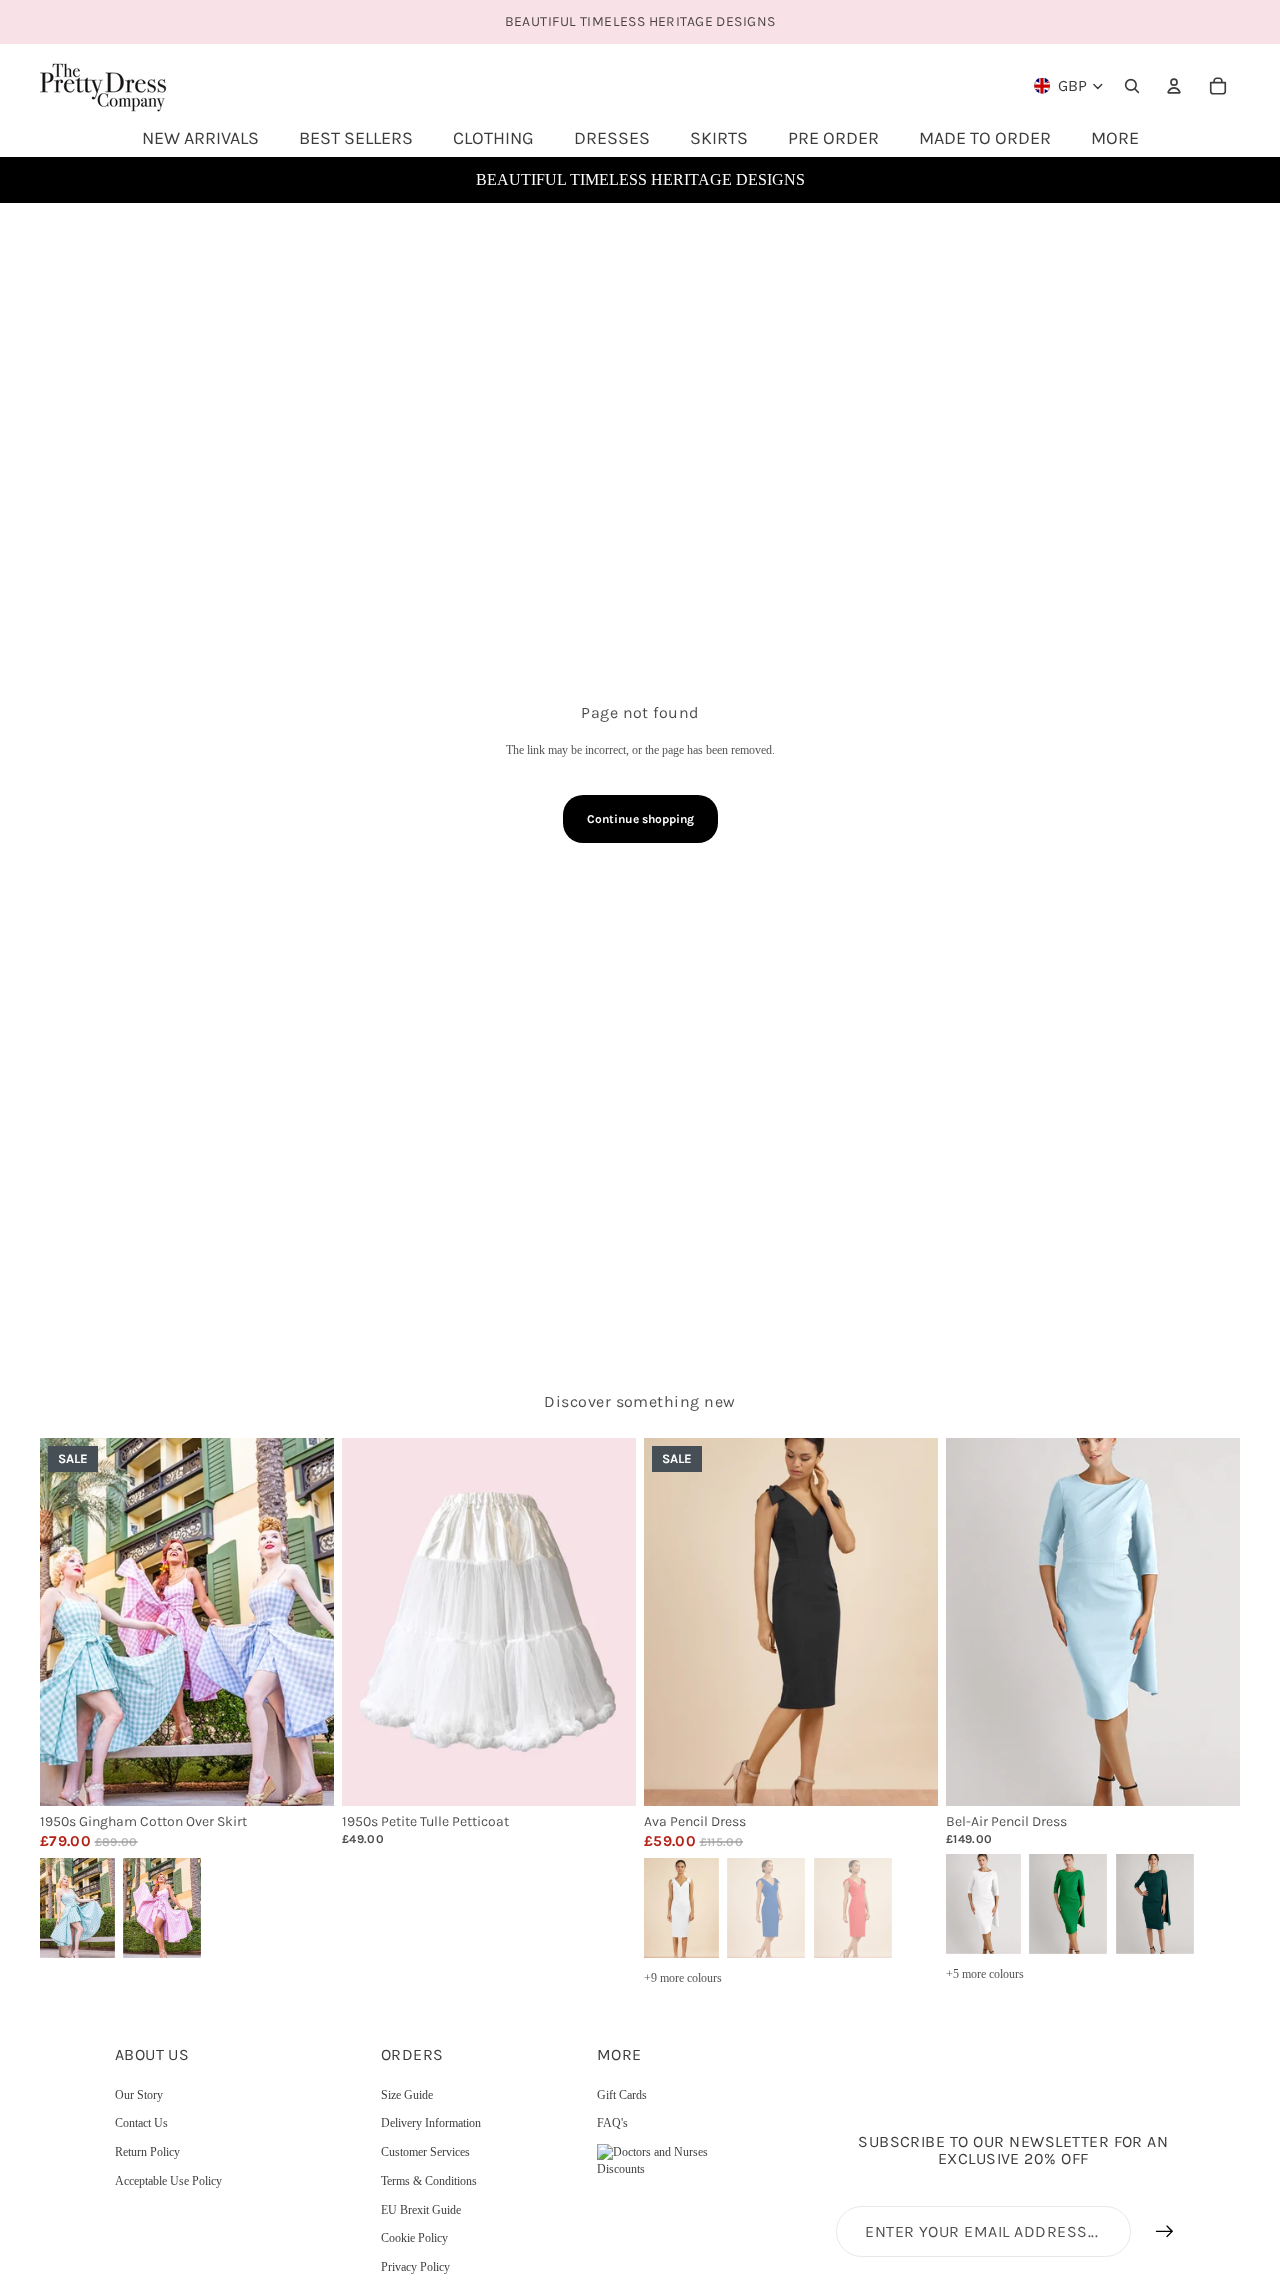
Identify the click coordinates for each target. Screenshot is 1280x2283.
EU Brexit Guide (421, 2210)
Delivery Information (431, 2123)
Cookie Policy (414, 2238)
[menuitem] (1115, 138)
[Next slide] (304, 1622)
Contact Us (141, 2123)
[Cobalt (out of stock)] (766, 1906)
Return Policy (147, 2152)
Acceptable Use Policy (168, 2181)
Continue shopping (640, 819)
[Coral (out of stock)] (853, 1906)
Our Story (139, 2095)
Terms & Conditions (429, 2181)
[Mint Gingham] (76, 1906)
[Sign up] (1165, 2232)
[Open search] (1132, 86)
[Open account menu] (1174, 86)
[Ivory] (680, 1906)
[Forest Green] (1155, 1902)
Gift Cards (622, 2095)
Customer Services (425, 2152)
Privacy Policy (415, 2267)
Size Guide (407, 2095)
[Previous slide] (70, 1622)
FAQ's (612, 2123)
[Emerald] (1068, 1902)
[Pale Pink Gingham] (162, 1906)
